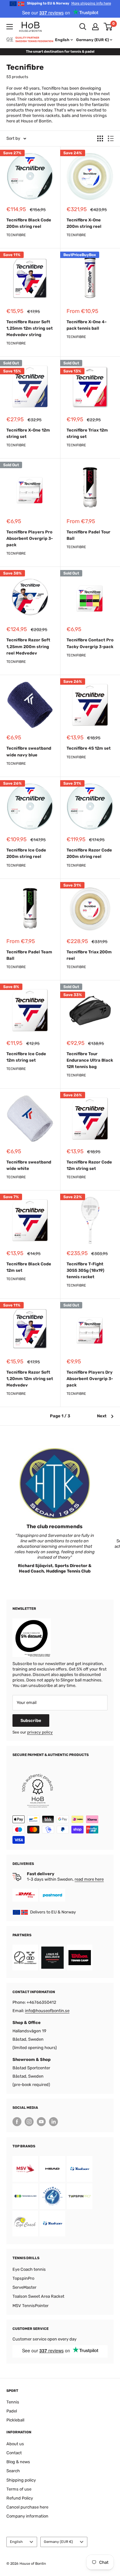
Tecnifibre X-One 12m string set (28, 433)
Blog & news (18, 2462)
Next (102, 1416)
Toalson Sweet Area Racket (38, 2296)
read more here (89, 1879)
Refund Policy (20, 2498)
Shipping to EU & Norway (69, 3)
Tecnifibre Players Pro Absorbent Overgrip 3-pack (30, 538)
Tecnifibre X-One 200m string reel (84, 223)
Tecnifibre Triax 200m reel (89, 955)
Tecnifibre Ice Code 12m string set (26, 1057)
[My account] (95, 27)
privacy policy (40, 1732)
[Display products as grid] (100, 138)
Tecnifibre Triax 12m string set (87, 433)
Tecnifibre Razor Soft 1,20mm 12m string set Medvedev (30, 1379)
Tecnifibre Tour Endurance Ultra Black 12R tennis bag (90, 1060)
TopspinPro (23, 2278)
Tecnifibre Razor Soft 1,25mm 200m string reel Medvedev (28, 646)
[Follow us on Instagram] (29, 2122)
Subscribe (31, 1720)
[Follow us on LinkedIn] (53, 2122)
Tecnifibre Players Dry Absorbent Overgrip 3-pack (90, 1379)
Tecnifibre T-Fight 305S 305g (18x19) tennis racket (85, 1270)
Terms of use (19, 2489)
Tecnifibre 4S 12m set (89, 748)
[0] (108, 27)
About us (15, 2444)
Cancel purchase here (27, 2507)
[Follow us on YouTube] (41, 2122)
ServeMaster (24, 2287)
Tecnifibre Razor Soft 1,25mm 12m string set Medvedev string (30, 328)
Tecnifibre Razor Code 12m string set (89, 1165)
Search (13, 2471)
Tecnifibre (16, 235)
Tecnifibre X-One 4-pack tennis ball (87, 325)
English (16, 2542)
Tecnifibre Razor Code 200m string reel (89, 853)
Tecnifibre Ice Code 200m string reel (26, 853)
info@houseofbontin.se (47, 2011)
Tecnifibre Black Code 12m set (29, 1267)
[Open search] (83, 27)
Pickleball (15, 2420)
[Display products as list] (111, 138)
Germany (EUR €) (58, 2542)
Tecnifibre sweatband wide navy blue (29, 751)
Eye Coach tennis (29, 2269)
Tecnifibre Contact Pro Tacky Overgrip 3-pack (90, 643)
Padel (12, 2411)
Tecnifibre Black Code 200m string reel (29, 223)
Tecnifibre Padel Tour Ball (88, 535)
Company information (27, 2516)
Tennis (13, 2402)
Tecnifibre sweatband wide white (29, 1165)
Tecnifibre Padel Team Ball (29, 955)
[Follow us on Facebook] (17, 2122)
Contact (14, 2453)
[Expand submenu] (10, 27)
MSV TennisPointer (31, 2306)
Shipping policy (21, 2480)
